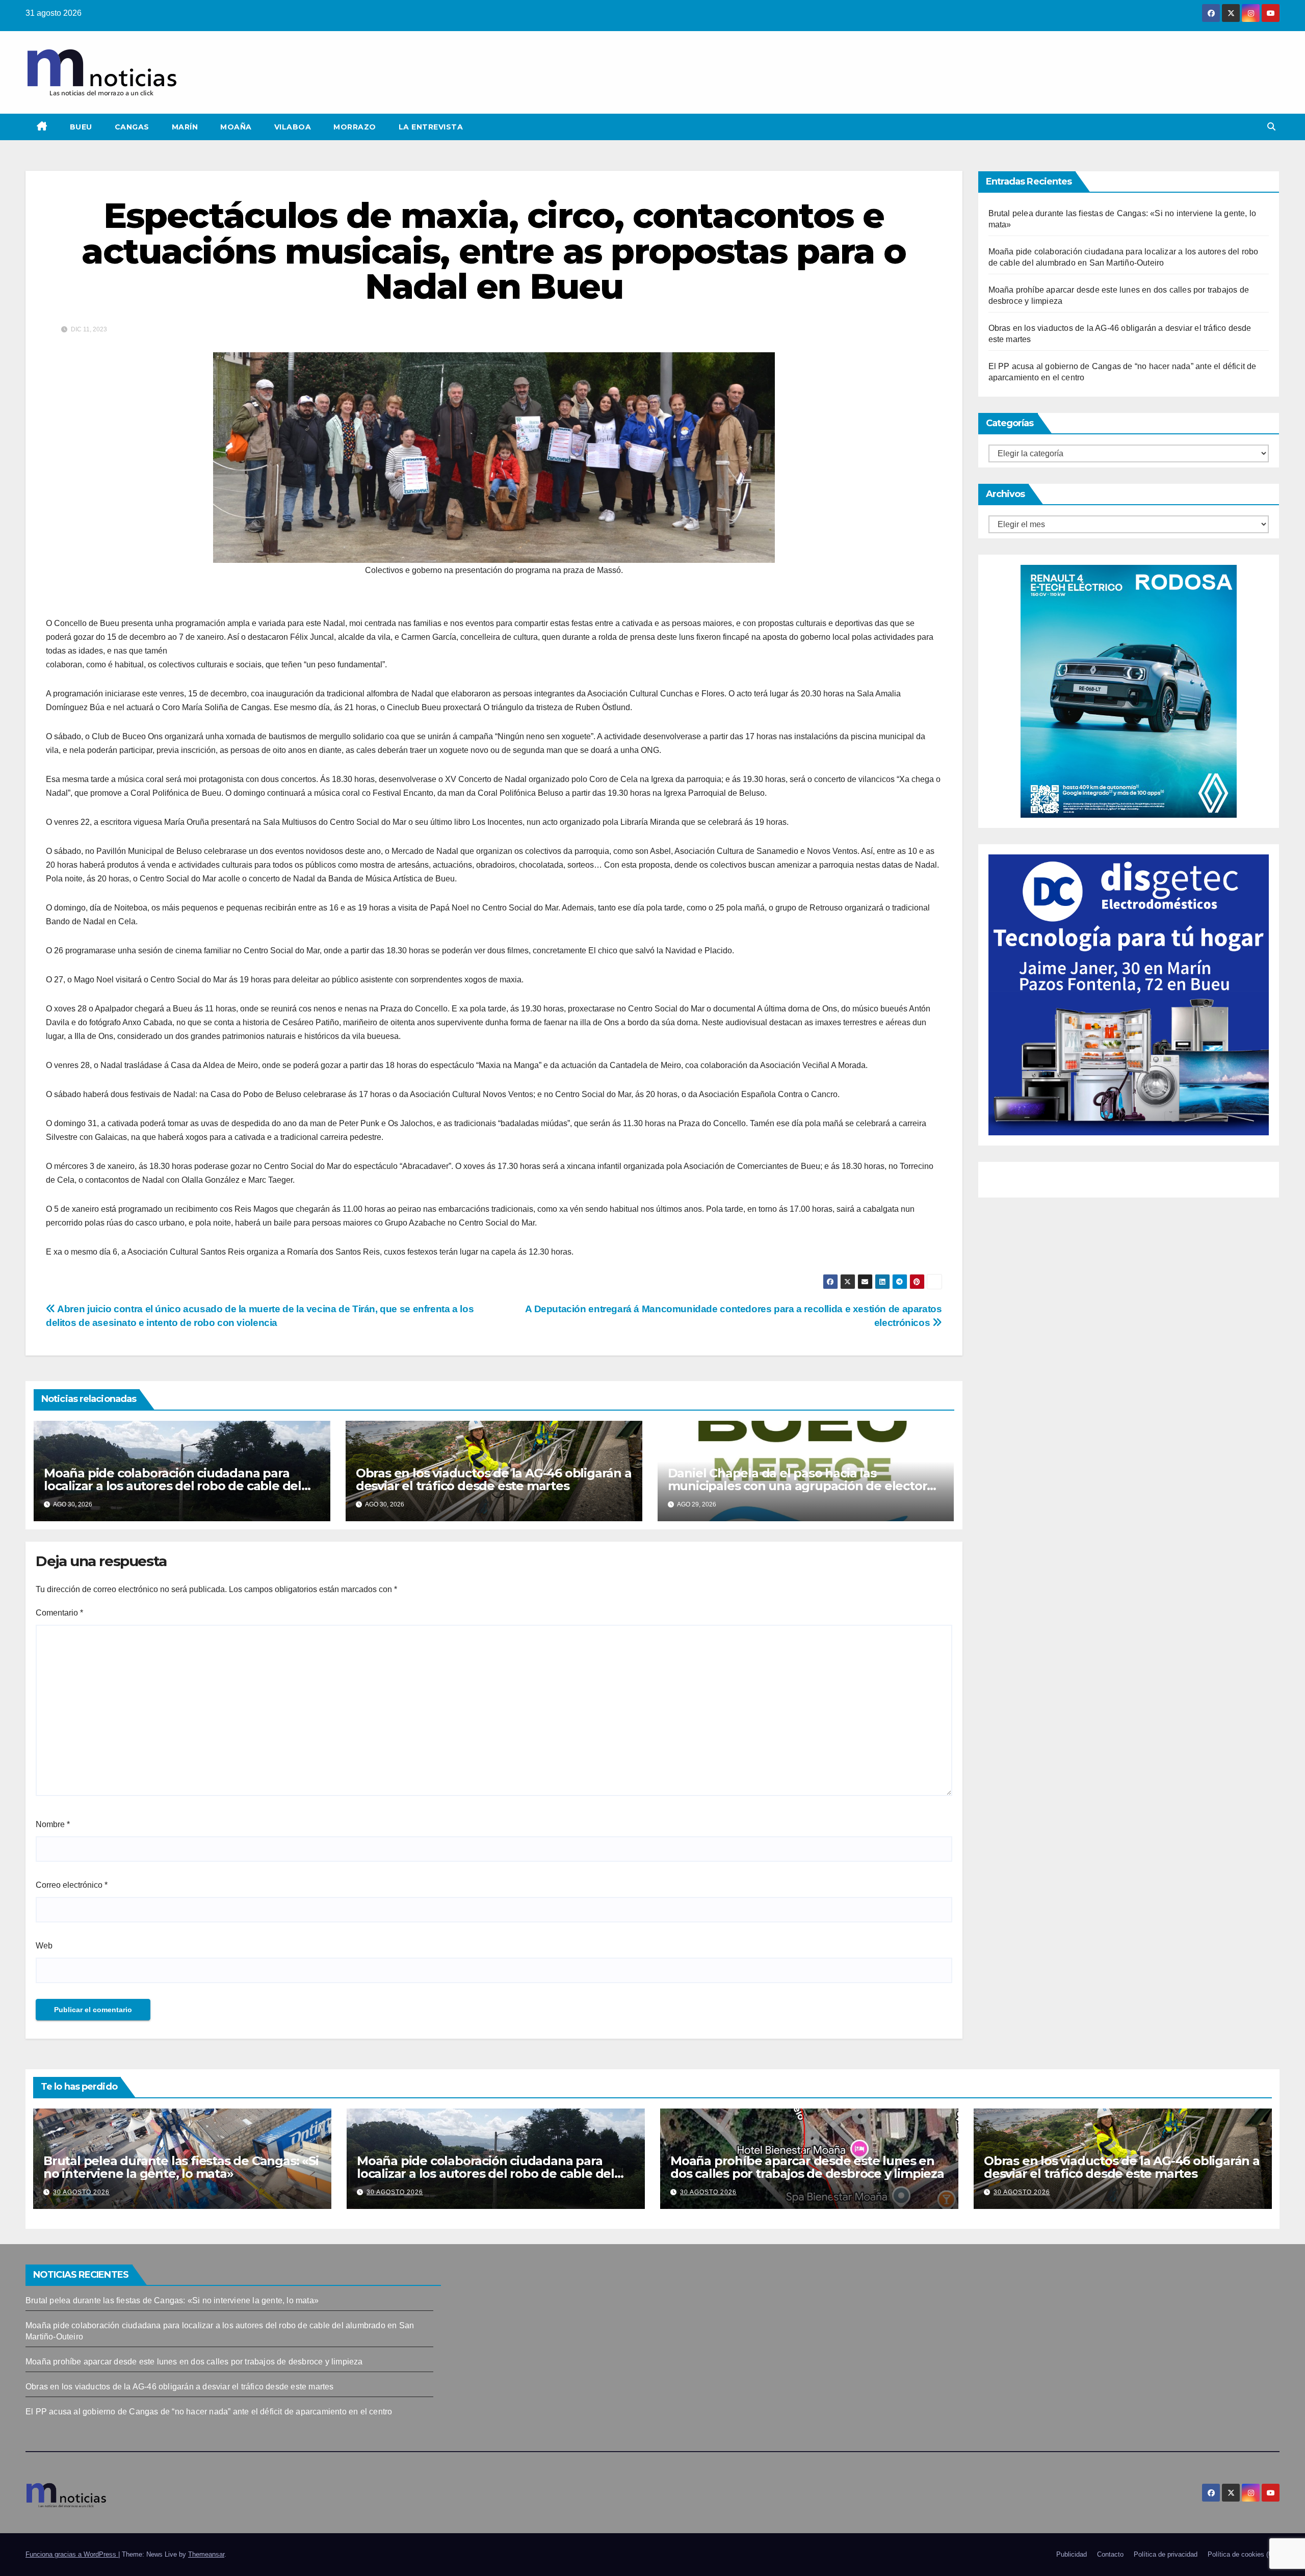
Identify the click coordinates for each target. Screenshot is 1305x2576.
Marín (185, 127)
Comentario (59, 1613)
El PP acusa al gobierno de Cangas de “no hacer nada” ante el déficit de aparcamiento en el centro (209, 2412)
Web (44, 1946)
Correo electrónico (72, 1885)
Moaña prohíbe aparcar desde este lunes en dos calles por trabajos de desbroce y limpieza (807, 2167)
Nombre (53, 1824)
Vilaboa (293, 127)
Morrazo (355, 127)
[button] (1271, 127)
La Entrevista (431, 127)
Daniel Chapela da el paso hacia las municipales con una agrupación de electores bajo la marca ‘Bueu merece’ (804, 1486)
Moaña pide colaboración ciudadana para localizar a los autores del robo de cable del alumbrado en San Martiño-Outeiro (173, 1486)
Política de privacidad (1166, 2554)
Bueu (81, 127)
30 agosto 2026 (81, 2192)
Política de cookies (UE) (1244, 2554)
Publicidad (1072, 2554)
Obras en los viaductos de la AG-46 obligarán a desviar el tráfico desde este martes (494, 1479)
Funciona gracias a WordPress (72, 2554)
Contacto (1110, 2554)
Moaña (236, 127)
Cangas (132, 127)
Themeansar (206, 2554)
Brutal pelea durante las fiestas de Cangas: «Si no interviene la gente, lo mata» (181, 2167)
